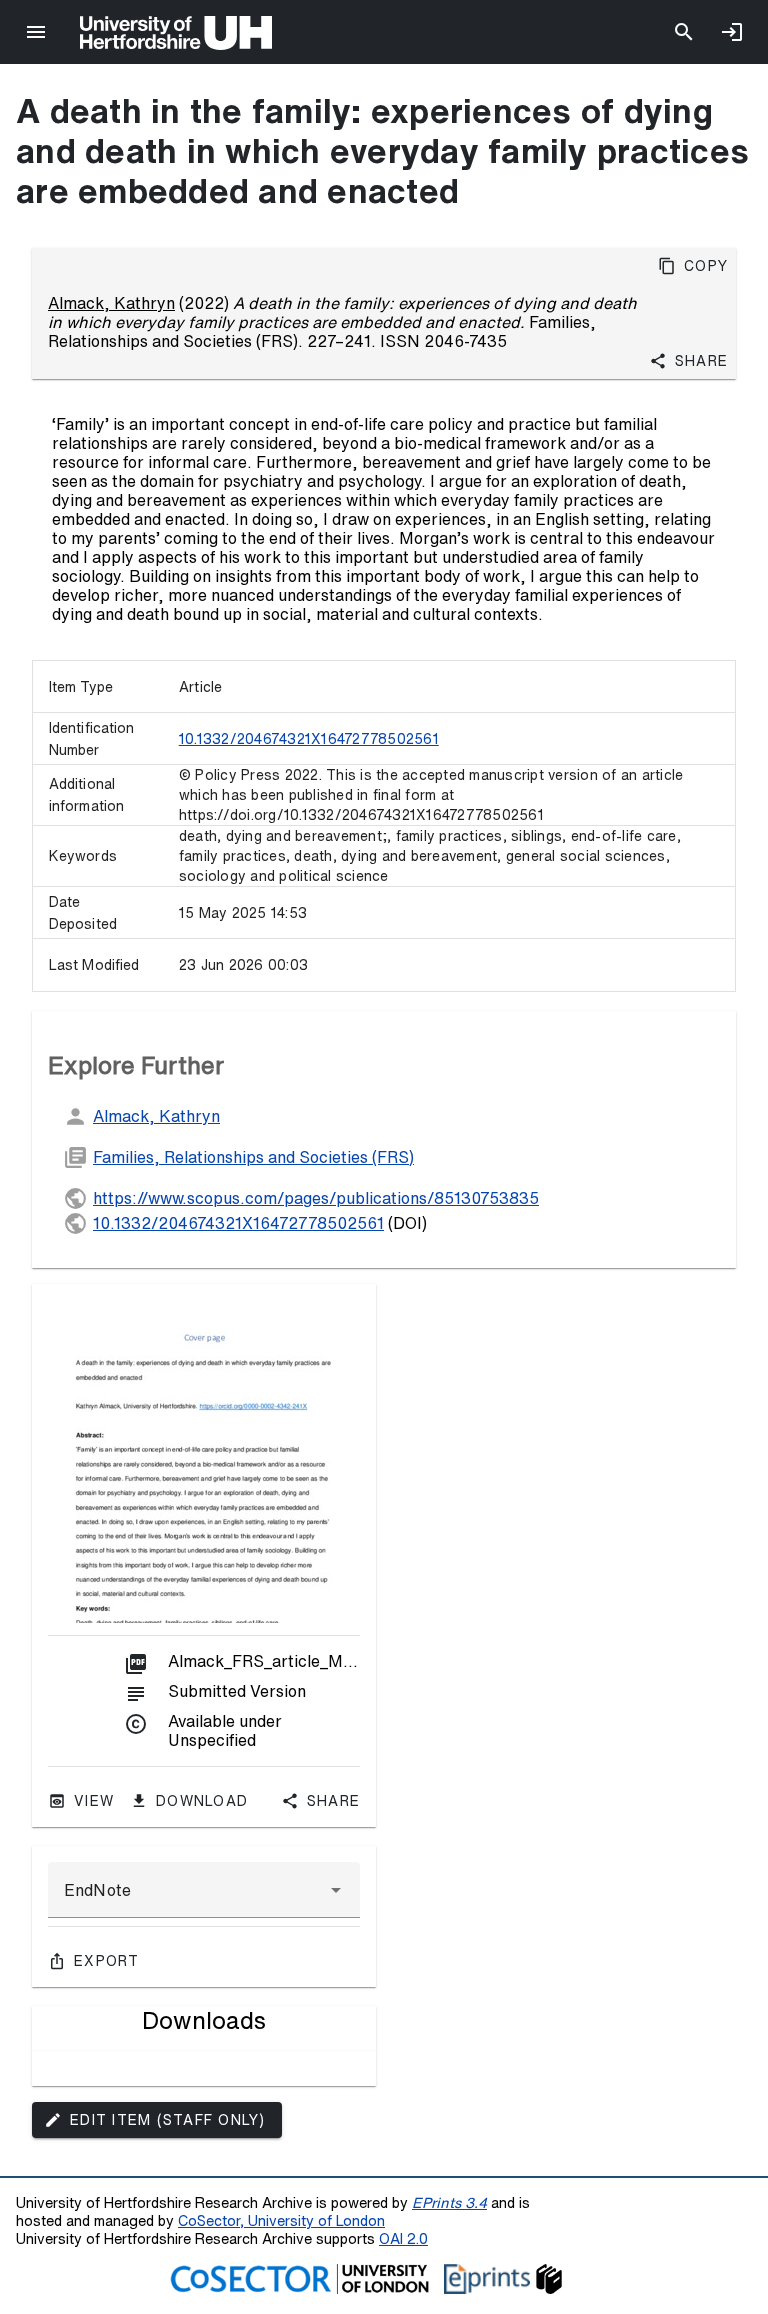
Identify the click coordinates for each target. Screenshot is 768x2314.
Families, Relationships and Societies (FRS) (253, 1157)
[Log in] (732, 32)
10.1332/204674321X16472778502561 (309, 739)
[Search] (684, 32)
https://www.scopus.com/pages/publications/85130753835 (316, 1198)
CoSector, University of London (281, 2220)
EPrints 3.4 (449, 2202)
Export (107, 1961)
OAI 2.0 (403, 2238)
